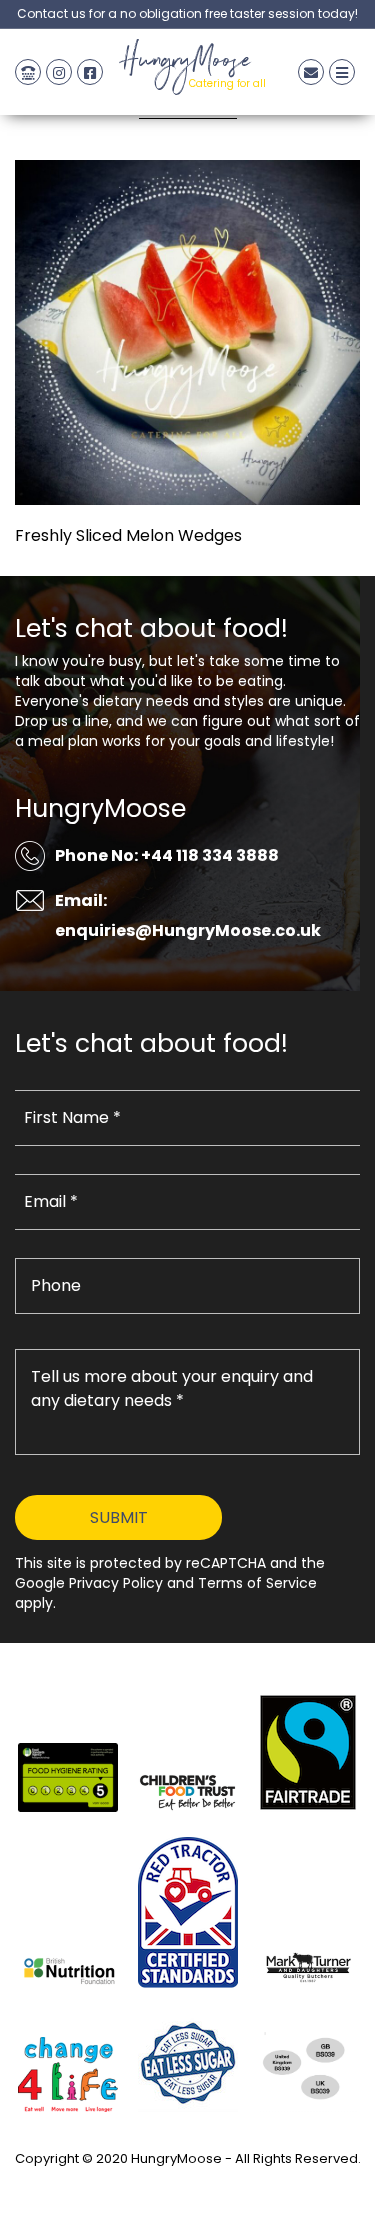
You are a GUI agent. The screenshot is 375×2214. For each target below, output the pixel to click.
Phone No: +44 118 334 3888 (167, 855)
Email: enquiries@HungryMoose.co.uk (188, 915)
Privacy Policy (188, 2181)
